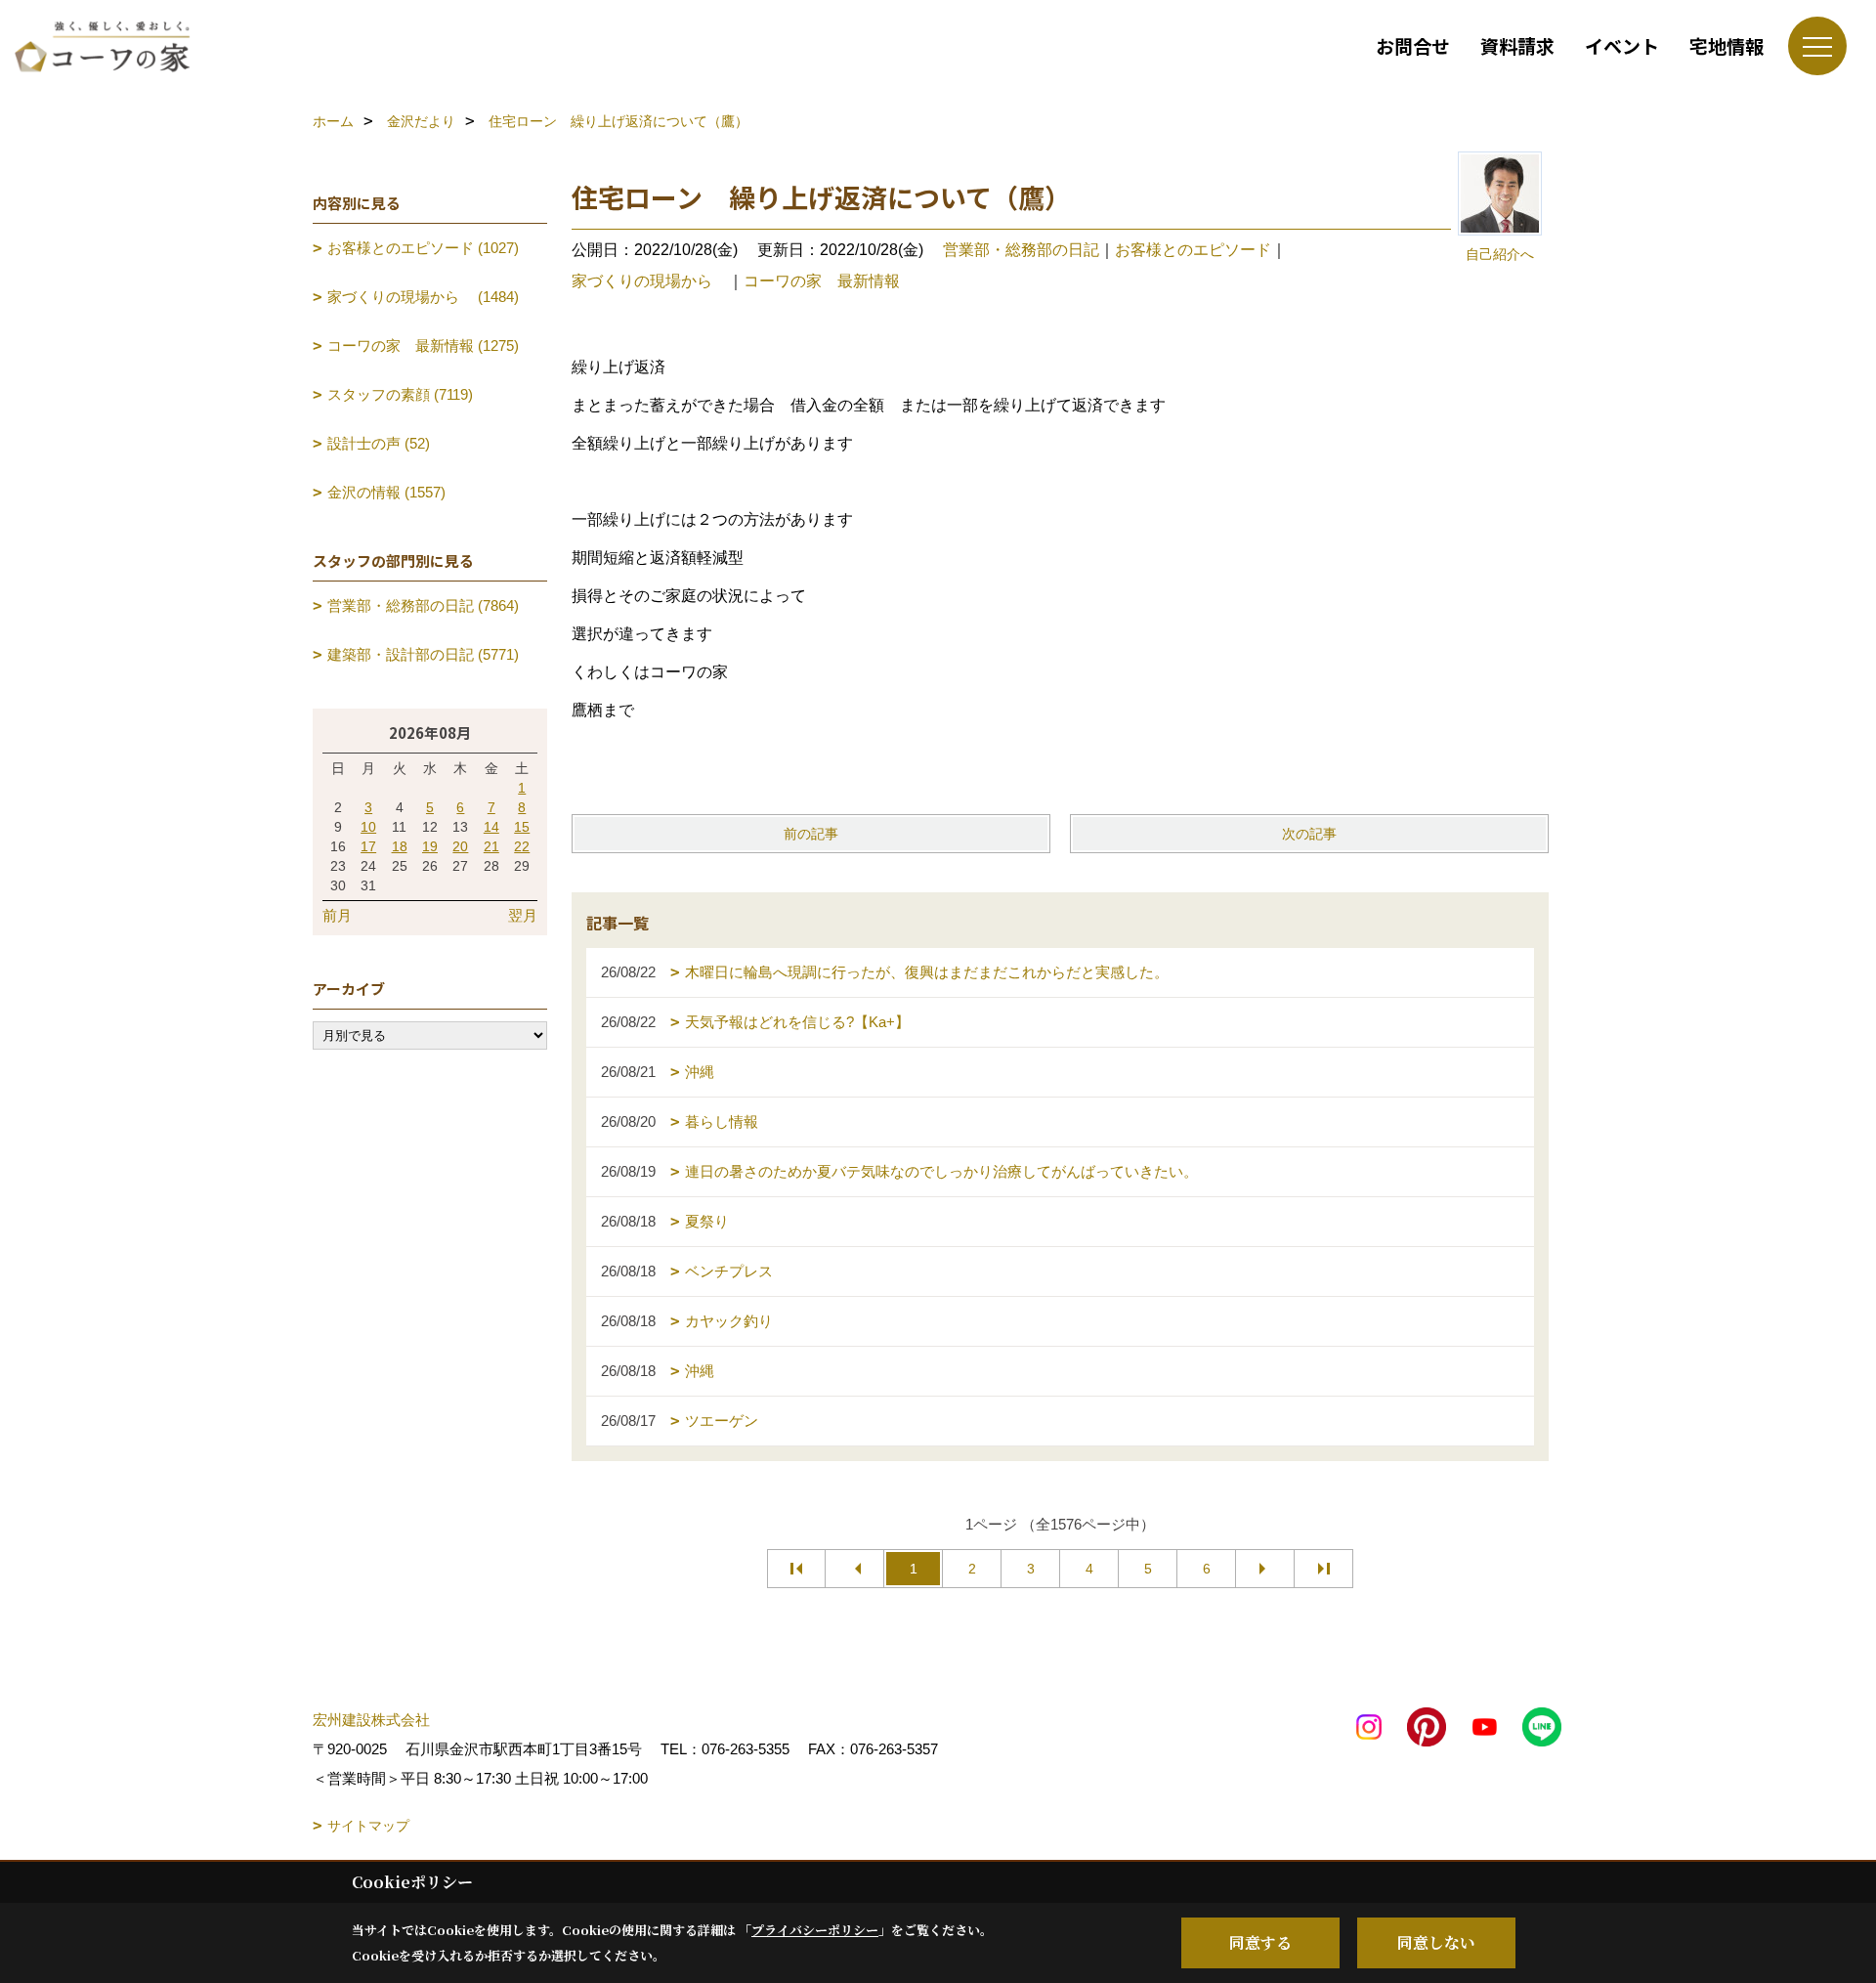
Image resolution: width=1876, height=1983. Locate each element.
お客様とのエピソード (1193, 250)
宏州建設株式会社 (371, 1720)
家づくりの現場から (650, 281)
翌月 (523, 915)
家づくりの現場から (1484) (423, 297)
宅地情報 (1727, 45)
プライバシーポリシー (815, 1930)
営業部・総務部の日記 (1021, 250)
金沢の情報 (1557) (386, 492)
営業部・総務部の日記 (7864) (423, 605)
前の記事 (811, 834)
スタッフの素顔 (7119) (400, 394)
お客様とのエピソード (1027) (423, 248)
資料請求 (1517, 45)
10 (368, 827)
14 (491, 827)
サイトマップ (368, 1826)
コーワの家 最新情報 (822, 281)
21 (491, 846)
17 (368, 846)
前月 (337, 915)
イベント (1622, 45)
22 (522, 846)
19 (430, 846)
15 (522, 827)
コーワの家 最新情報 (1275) (423, 345)
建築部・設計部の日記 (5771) (423, 654)
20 (460, 846)
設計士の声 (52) (379, 443)
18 (400, 846)
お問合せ (1413, 45)
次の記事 (1309, 834)
